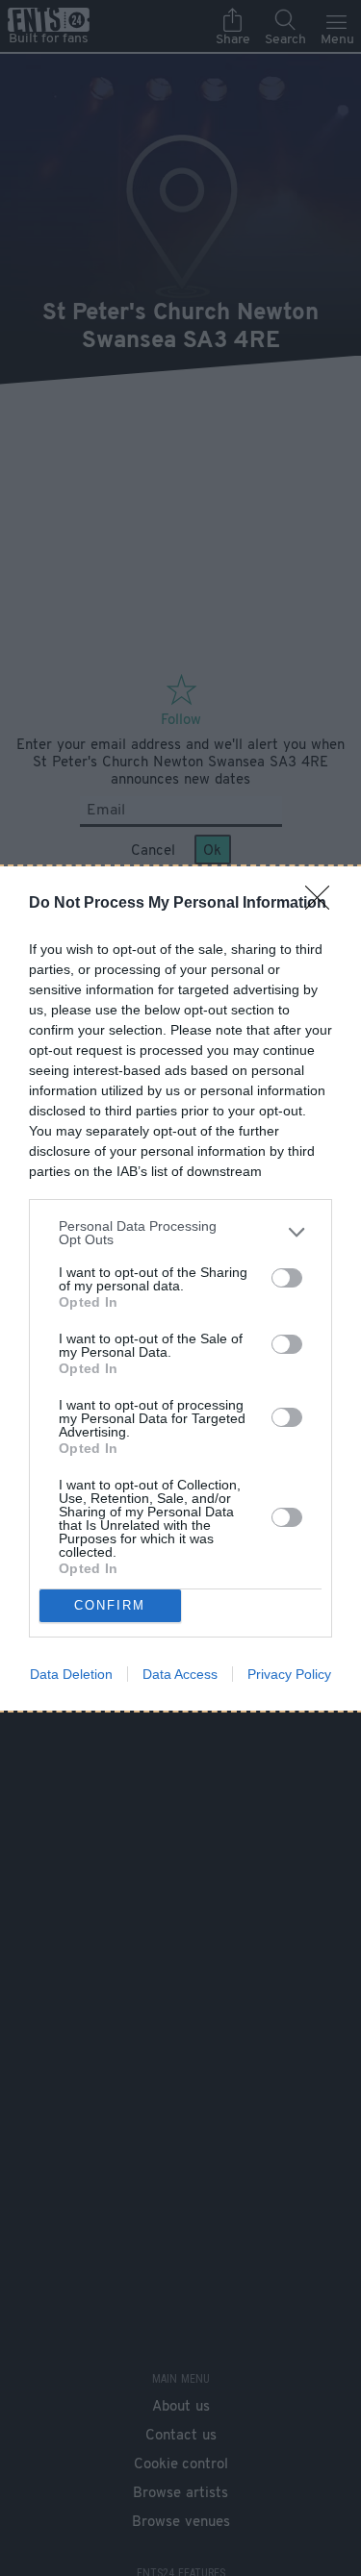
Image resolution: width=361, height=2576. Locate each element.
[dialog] (180, 1288)
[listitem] (180, 1233)
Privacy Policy (289, 1674)
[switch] (287, 1278)
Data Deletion (71, 1674)
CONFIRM (110, 1605)
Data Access (180, 1674)
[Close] (323, 904)
